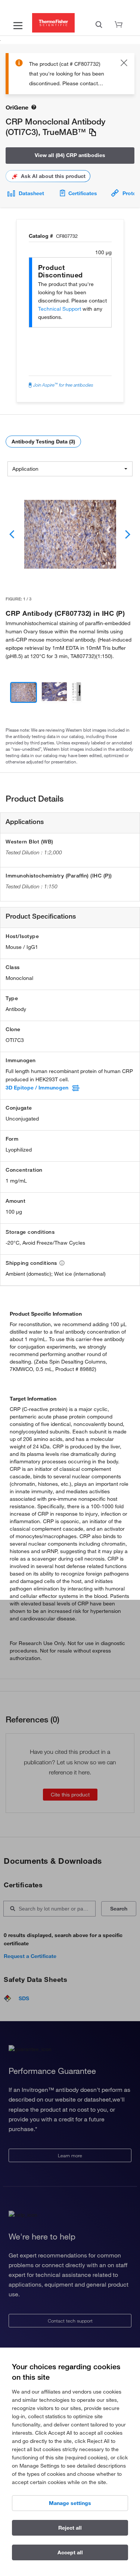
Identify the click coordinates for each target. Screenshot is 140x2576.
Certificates (83, 193)
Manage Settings (70, 2503)
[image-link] (70, 534)
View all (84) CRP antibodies (70, 155)
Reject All (70, 2528)
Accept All (70, 2552)
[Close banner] (124, 64)
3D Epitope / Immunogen (37, 1088)
